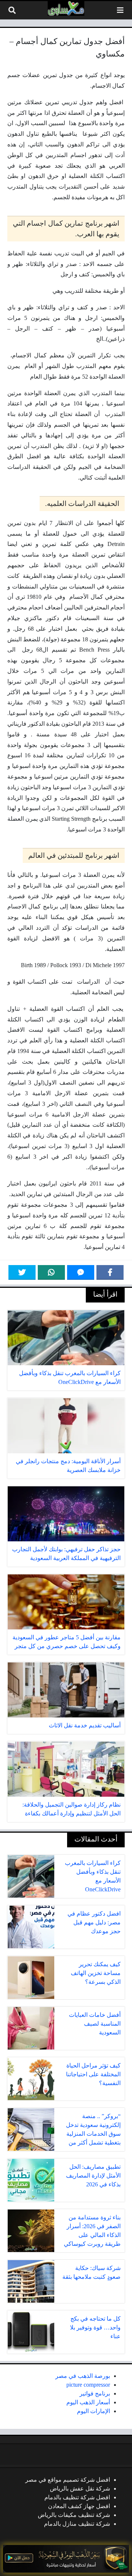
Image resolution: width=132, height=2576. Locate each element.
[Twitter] (22, 1272)
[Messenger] (81, 1272)
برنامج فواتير (95, 2393)
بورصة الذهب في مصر (83, 2376)
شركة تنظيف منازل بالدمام (77, 2524)
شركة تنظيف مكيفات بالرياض (74, 2515)
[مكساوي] (66, 8)
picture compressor (88, 2385)
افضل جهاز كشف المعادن (79, 2506)
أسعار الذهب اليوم (88, 2402)
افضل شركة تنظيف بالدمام (77, 2497)
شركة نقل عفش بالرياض (80, 2488)
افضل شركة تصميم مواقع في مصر (68, 2480)
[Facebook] (110, 1272)
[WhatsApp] (51, 1272)
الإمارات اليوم (93, 2411)
